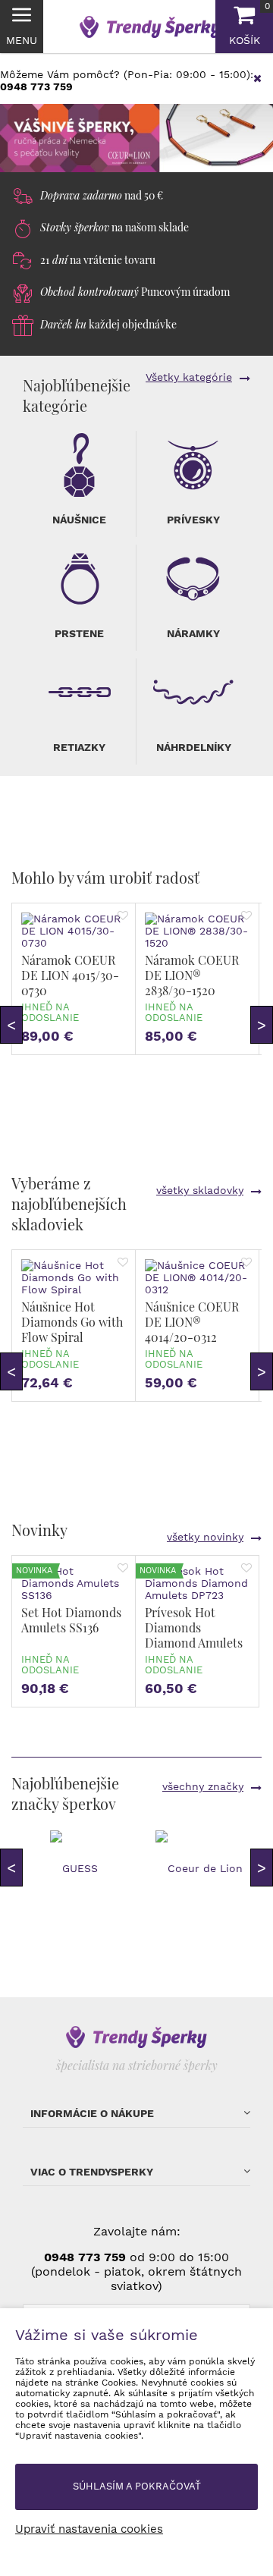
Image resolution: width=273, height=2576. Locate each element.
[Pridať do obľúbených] (123, 916)
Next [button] (262, 1025)
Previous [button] (11, 1025)
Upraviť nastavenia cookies (89, 2529)
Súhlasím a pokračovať (137, 2486)
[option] (136, 138)
